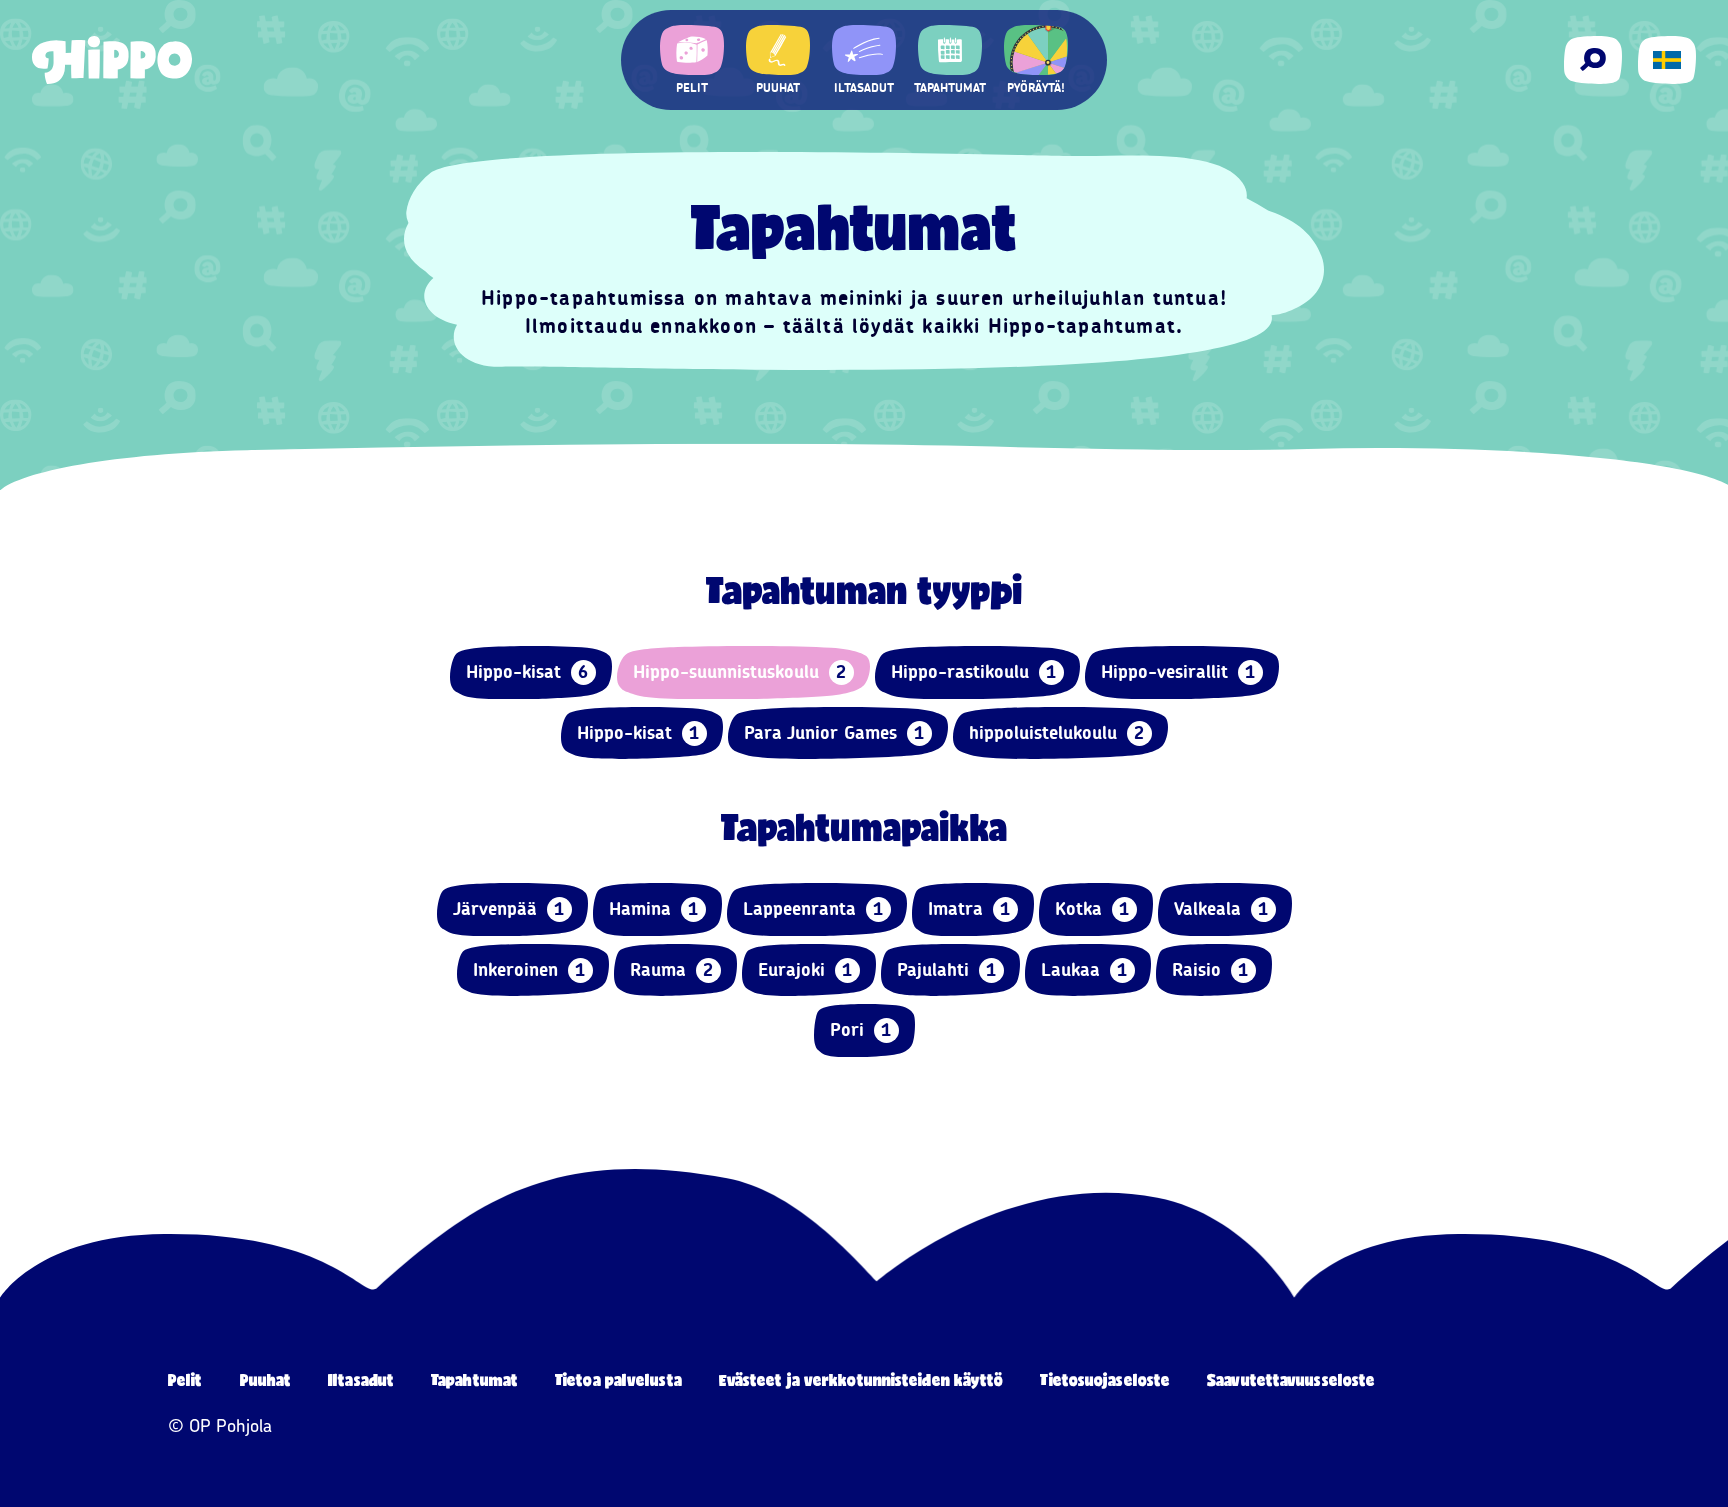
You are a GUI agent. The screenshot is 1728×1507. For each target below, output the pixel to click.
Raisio (1210, 970)
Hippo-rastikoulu (974, 672)
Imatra (969, 909)
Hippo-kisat (527, 672)
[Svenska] (1667, 60)
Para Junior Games (834, 733)
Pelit (185, 1379)
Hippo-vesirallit (1178, 672)
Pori (861, 1030)
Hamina (654, 909)
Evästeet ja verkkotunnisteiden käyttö (861, 1379)
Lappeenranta (813, 909)
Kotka (1092, 909)
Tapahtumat (474, 1379)
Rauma (672, 970)
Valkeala (1221, 909)
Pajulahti (947, 970)
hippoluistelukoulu (1057, 733)
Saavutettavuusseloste (1291, 1379)
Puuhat (266, 1379)
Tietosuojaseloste (1105, 1379)
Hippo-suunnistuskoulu (740, 672)
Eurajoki (805, 970)
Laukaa (1084, 970)
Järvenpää (509, 909)
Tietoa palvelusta (618, 1379)
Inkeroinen (529, 970)
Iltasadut (361, 1379)
